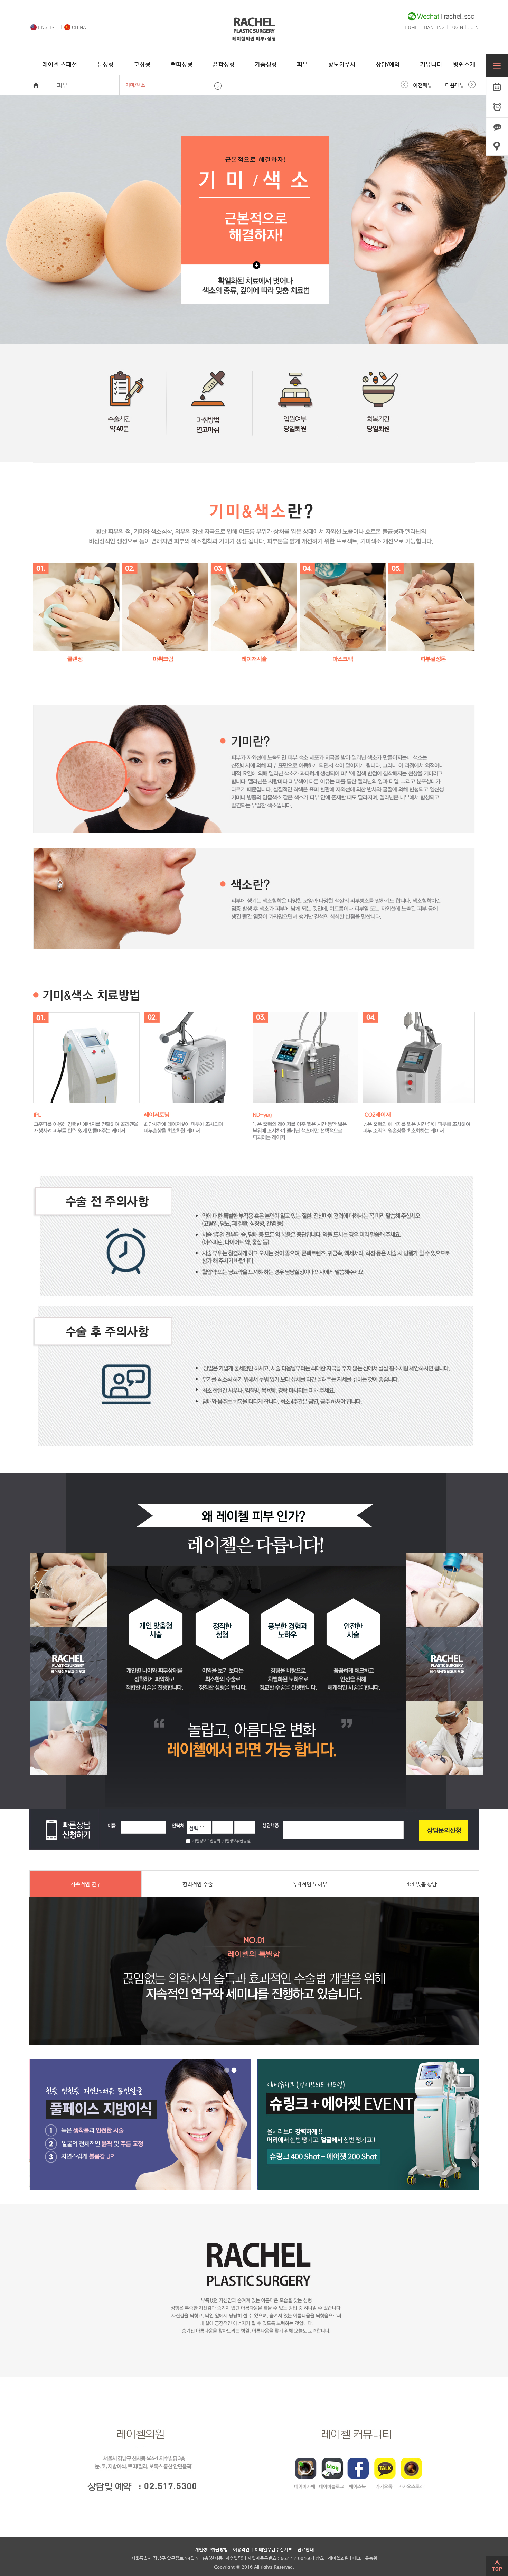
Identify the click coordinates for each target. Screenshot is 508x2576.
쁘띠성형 (181, 64)
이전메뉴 (423, 85)
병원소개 (464, 64)
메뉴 (497, 66)
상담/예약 (388, 64)
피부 (302, 64)
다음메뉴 (455, 85)
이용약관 (241, 2550)
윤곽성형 (224, 64)
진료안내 (305, 2550)
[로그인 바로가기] (457, 28)
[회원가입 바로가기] (473, 28)
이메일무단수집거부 (273, 2550)
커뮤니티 (431, 64)
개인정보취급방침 (211, 2550)
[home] (254, 39)
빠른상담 (497, 128)
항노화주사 (342, 64)
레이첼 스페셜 (60, 64)
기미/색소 (135, 85)
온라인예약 (497, 87)
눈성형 (105, 64)
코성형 (142, 64)
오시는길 (497, 148)
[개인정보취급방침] (236, 1841)
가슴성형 (266, 64)
